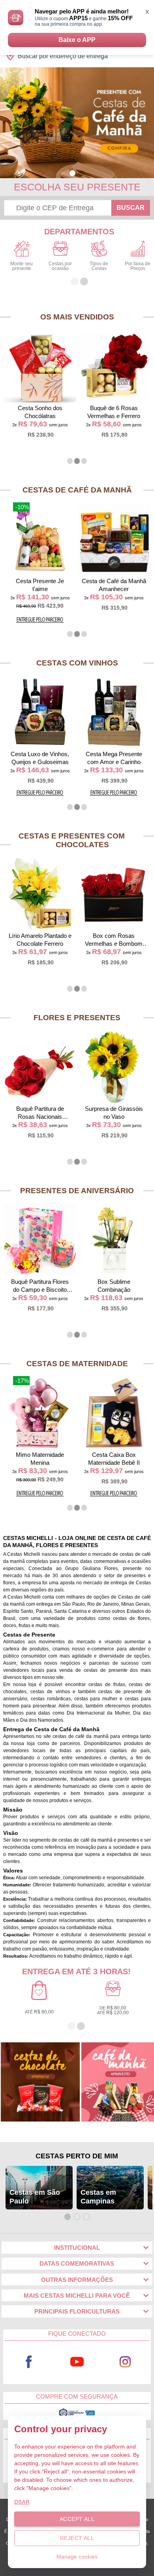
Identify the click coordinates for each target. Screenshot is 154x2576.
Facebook (29, 2362)
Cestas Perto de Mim (77, 2156)
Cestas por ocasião (60, 266)
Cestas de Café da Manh (77, 490)
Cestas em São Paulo (35, 2197)
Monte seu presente (22, 266)
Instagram (125, 2362)
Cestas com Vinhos (77, 663)
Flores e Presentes (77, 1018)
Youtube (77, 2362)
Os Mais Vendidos (77, 317)
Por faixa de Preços (138, 266)
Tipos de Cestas (99, 266)
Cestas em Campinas (98, 2197)
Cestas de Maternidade (77, 1364)
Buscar (131, 208)
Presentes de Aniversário (77, 1191)
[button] (72, 173)
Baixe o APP (77, 40)
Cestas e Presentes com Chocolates (72, 840)
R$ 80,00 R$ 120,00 (113, 2010)
